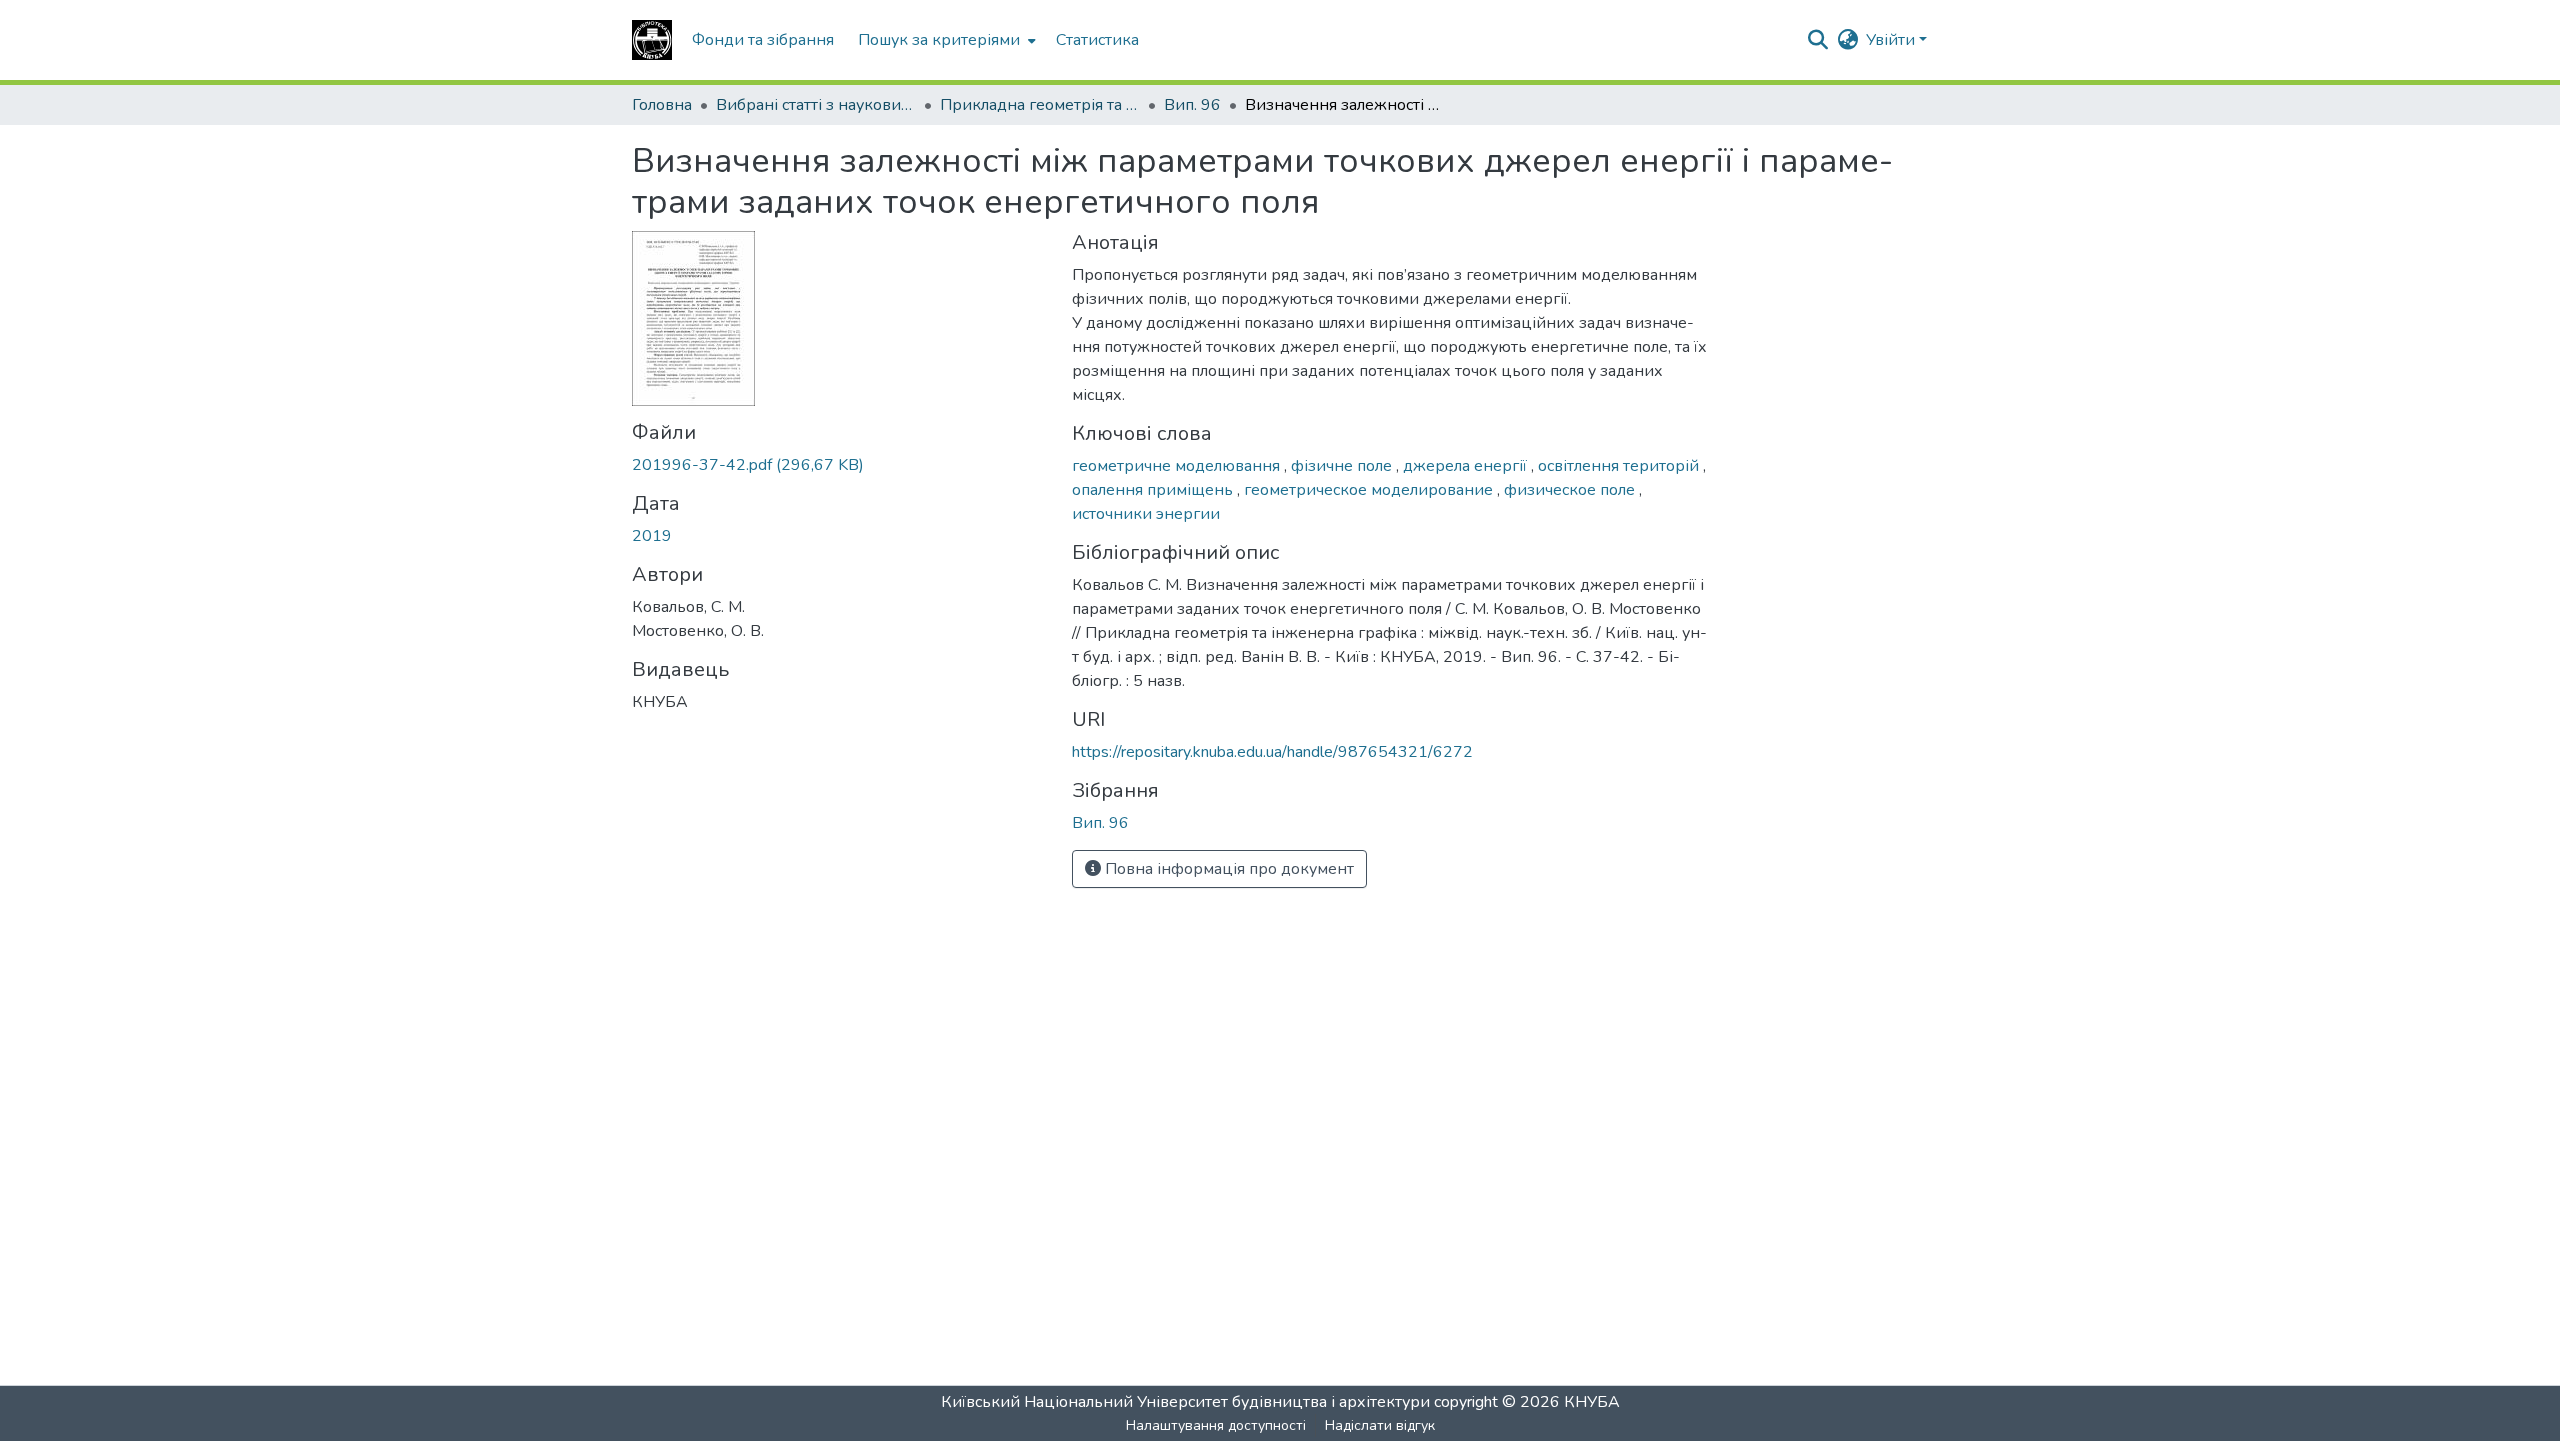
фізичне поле (1343, 466)
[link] (840, 465)
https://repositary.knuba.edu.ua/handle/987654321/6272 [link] (1272, 752)
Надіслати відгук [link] (1380, 1425)
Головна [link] (662, 105)
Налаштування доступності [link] (1216, 1425)
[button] (652, 40)
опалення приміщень (1154, 490)
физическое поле (1571, 490)
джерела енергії (1467, 466)
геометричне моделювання (1178, 466)
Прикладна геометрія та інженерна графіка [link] (1040, 105)
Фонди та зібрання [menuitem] (763, 40)
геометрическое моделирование (1370, 490)
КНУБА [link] (1592, 1402)
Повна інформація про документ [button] (1227, 869)
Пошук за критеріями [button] (939, 40)
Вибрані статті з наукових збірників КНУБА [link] (816, 105)
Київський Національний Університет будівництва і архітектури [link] (1185, 1402)
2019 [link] (652, 536)
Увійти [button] (1892, 40)
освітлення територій (1620, 466)
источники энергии (1146, 514)
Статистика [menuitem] (1097, 40)
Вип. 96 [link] (1192, 105)
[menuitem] (945, 40)
